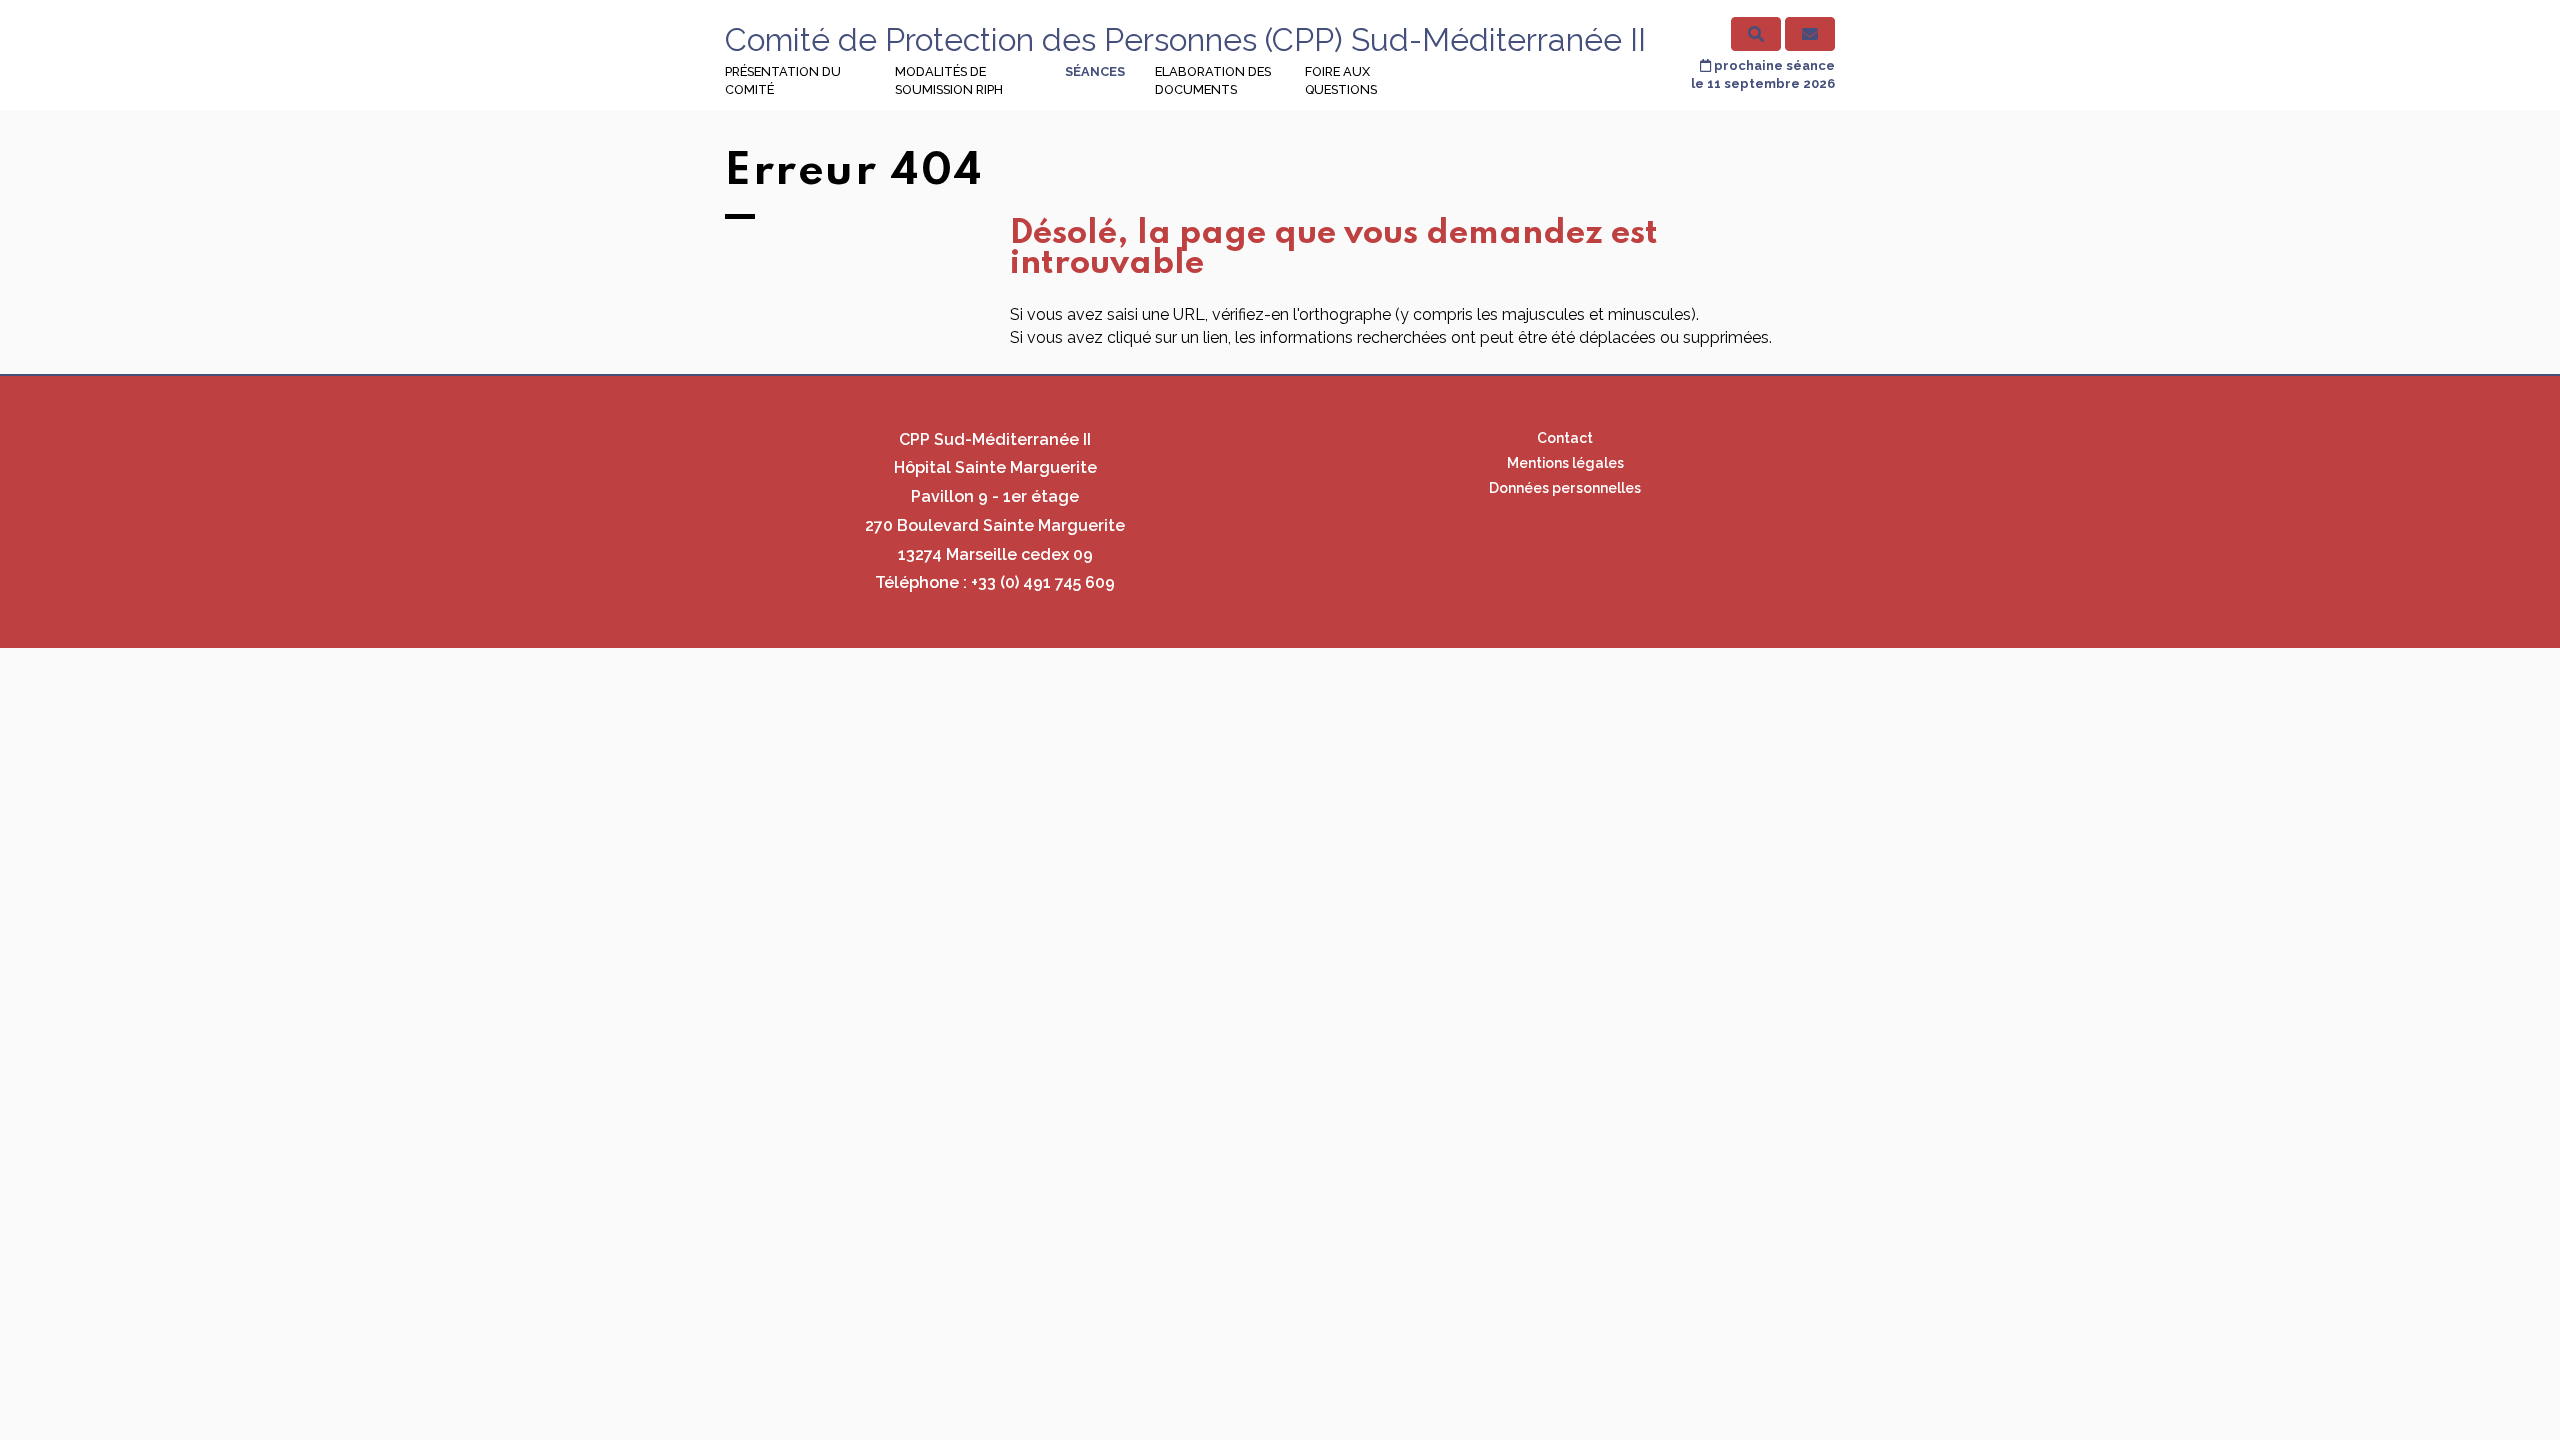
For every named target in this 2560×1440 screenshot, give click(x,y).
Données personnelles (1565, 488)
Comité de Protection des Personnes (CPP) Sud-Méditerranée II (1185, 39)
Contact (1565, 438)
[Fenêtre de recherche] (1756, 34)
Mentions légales (1565, 463)
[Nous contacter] (1810, 34)
